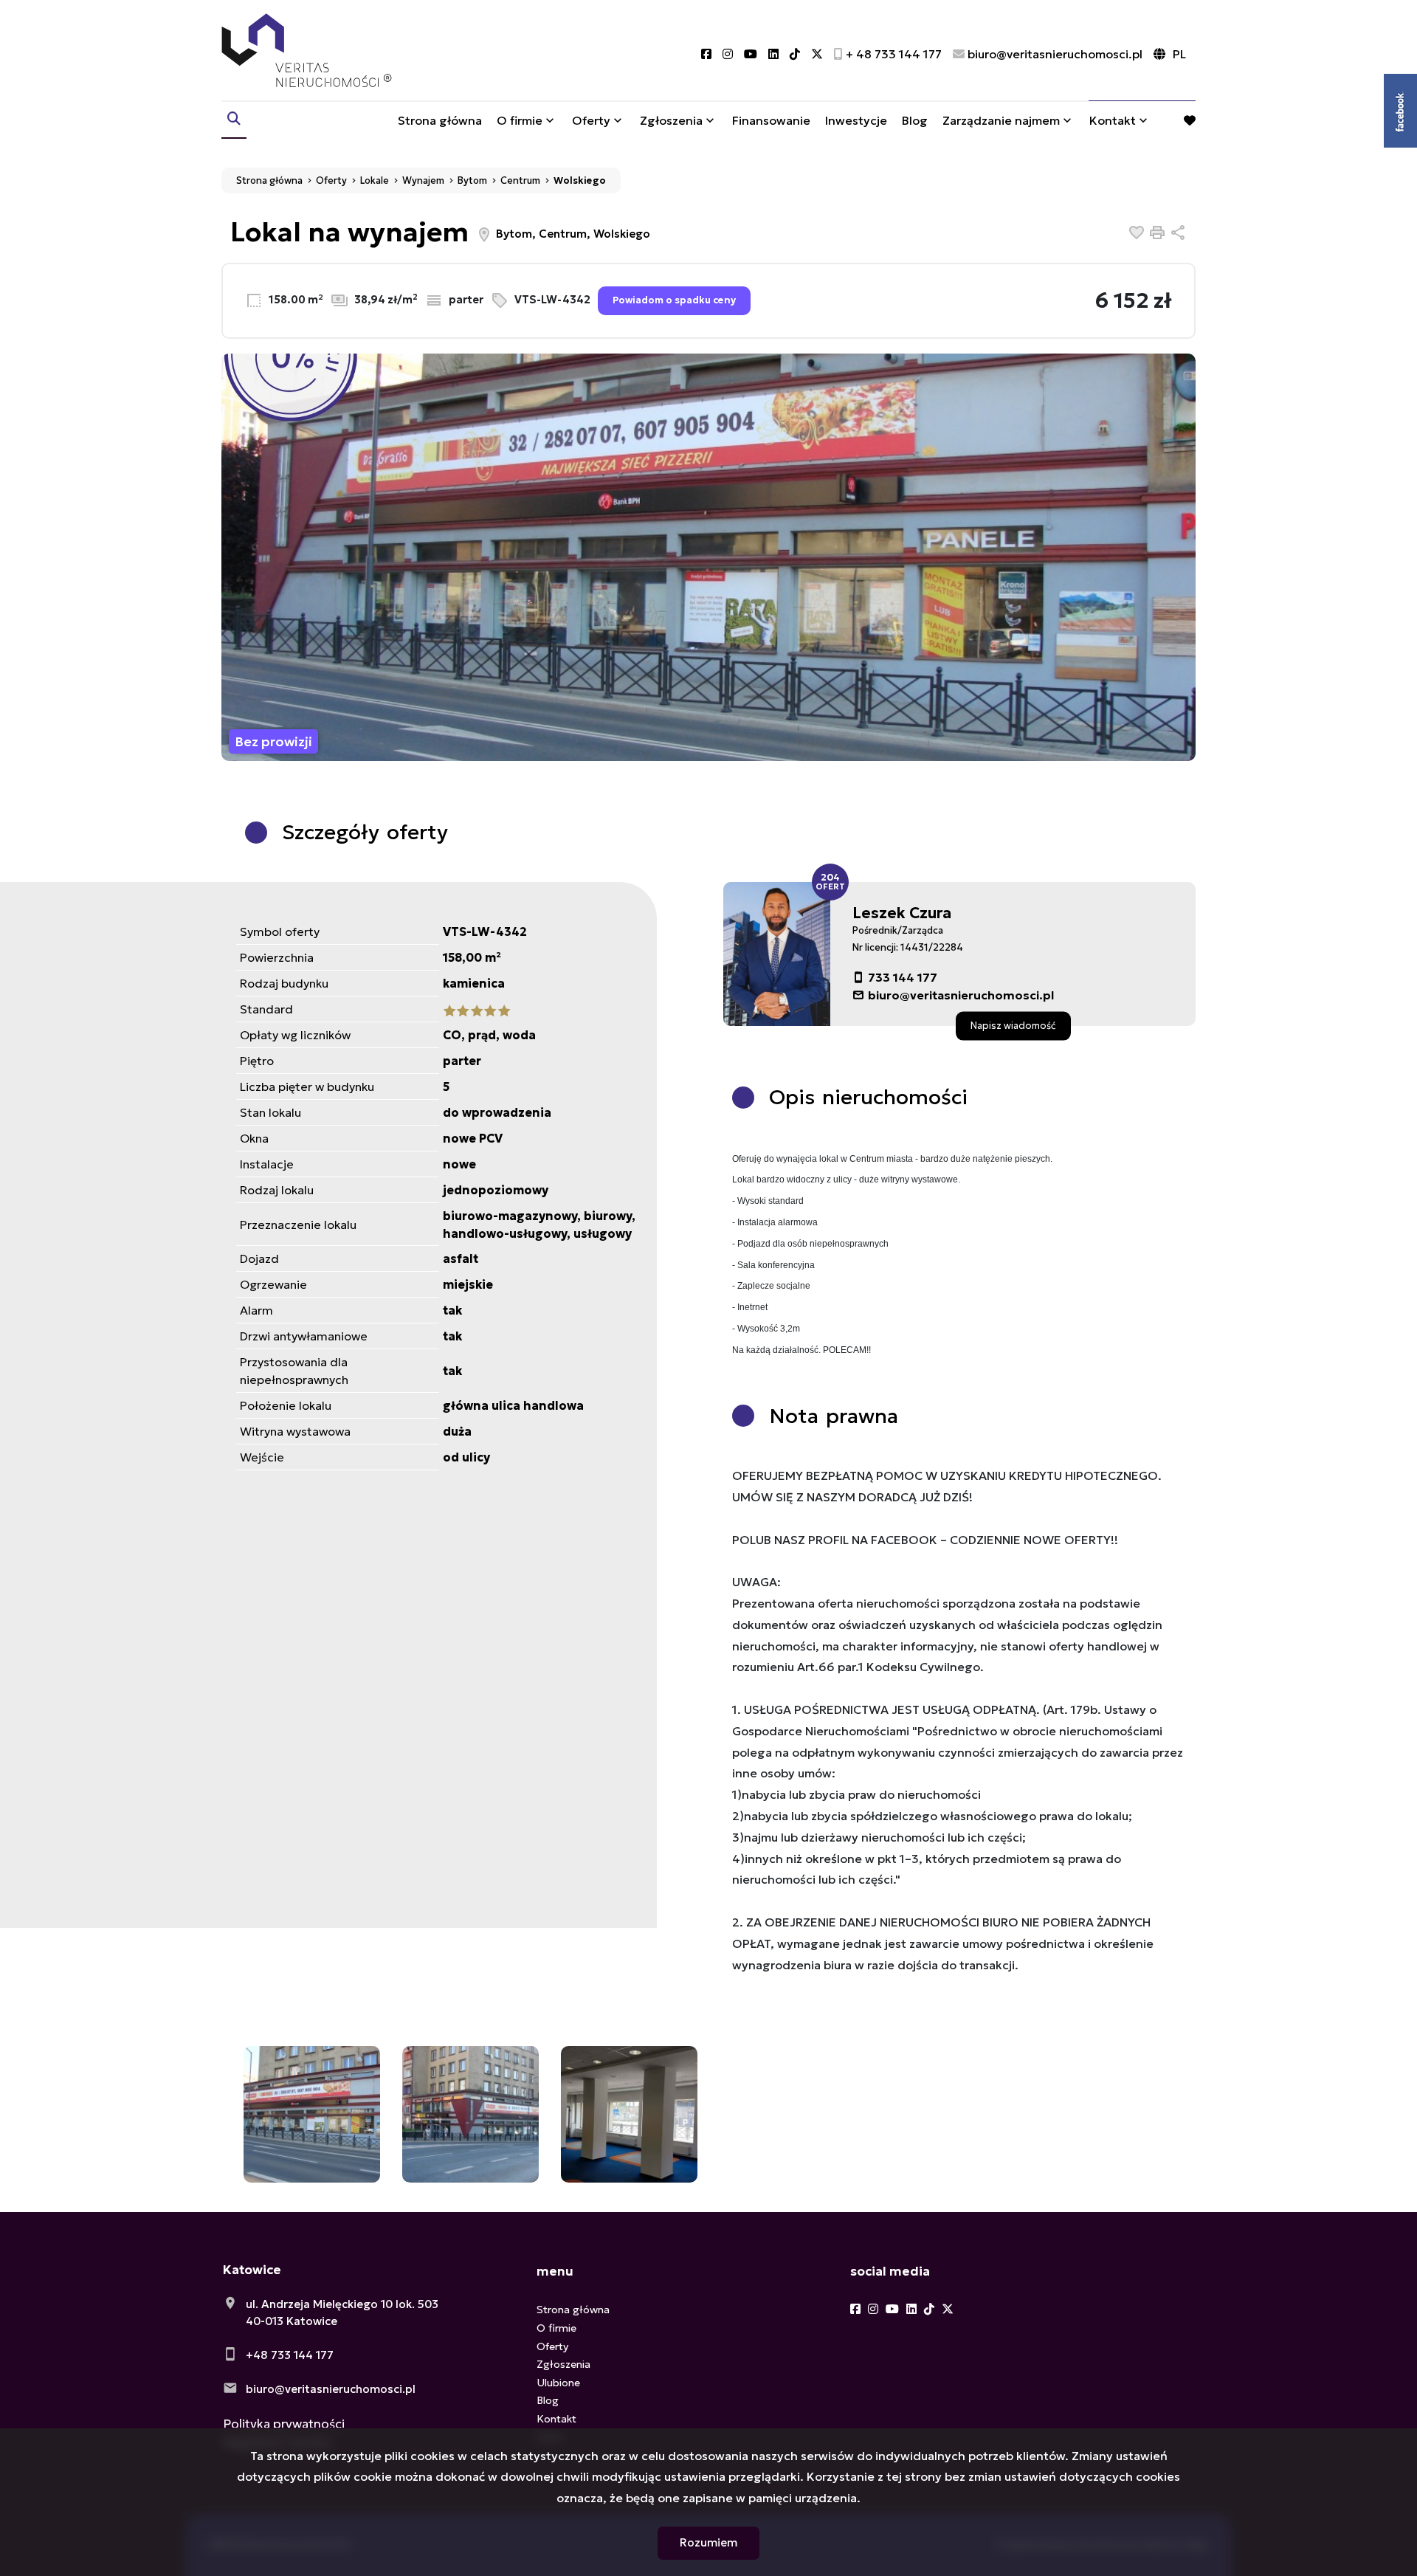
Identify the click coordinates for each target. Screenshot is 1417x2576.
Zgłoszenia (563, 2364)
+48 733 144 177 (290, 2355)
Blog (915, 120)
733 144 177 (903, 977)
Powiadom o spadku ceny (674, 300)
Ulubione (558, 2383)
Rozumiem (708, 2542)
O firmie (520, 120)
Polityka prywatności (284, 2424)
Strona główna (440, 120)
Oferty (591, 120)
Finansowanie (771, 120)
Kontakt (1113, 120)
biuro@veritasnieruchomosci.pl (961, 995)
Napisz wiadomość (1013, 1025)
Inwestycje (856, 120)
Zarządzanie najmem (1001, 120)
